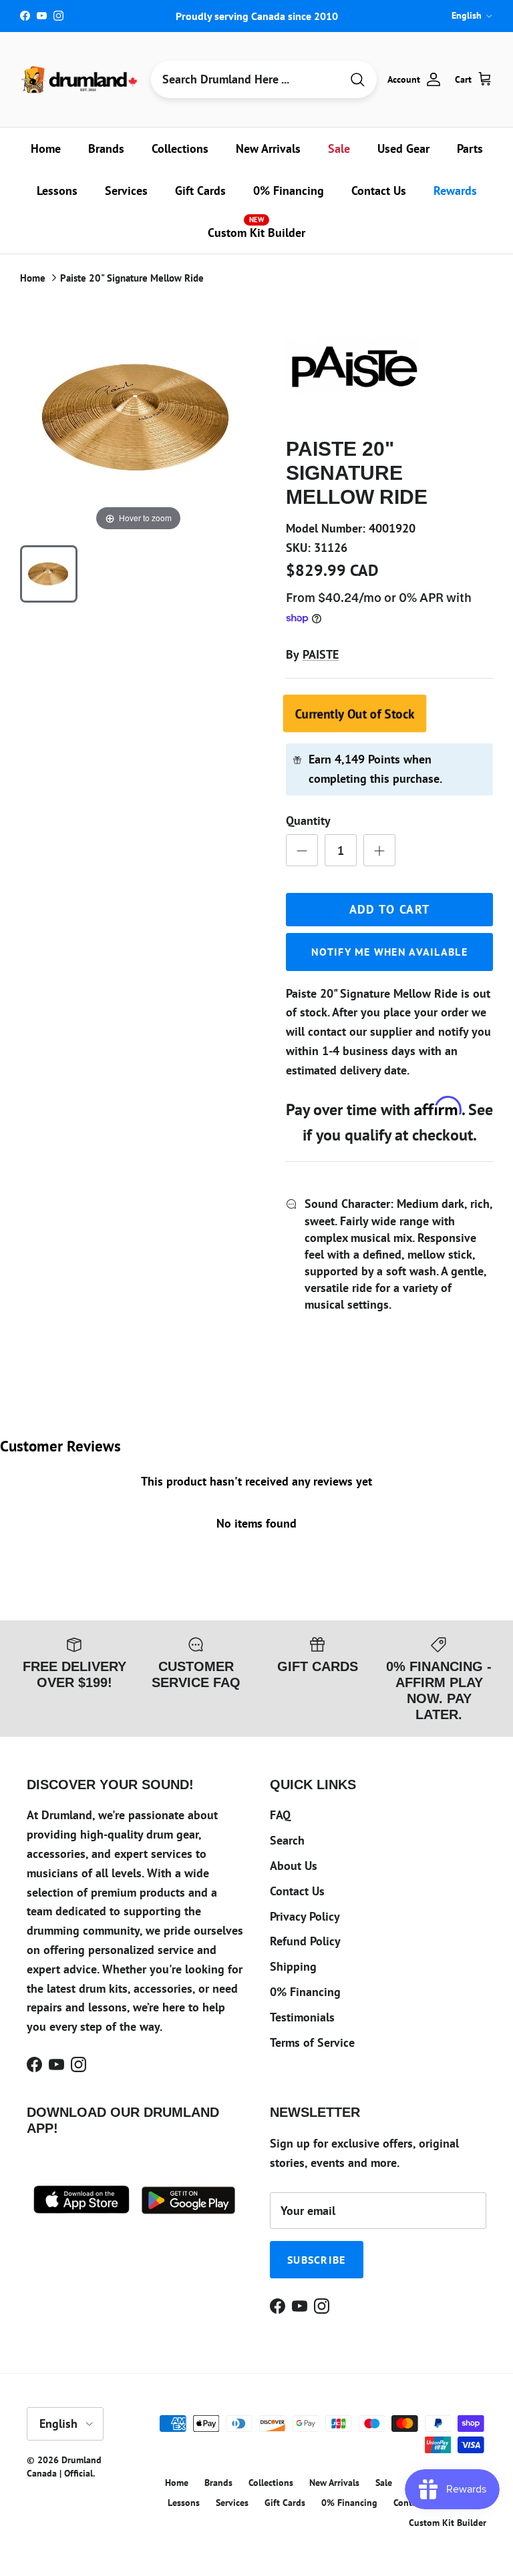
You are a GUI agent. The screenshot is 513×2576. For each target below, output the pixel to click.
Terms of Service (312, 2042)
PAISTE (321, 654)
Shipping (293, 1966)
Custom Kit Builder (256, 228)
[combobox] (246, 79)
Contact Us (379, 191)
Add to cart (390, 909)
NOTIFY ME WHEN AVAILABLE (389, 952)
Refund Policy (305, 1941)
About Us (294, 1866)
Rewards (455, 191)
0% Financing (289, 191)
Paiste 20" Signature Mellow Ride (132, 278)
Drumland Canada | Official (64, 2467)
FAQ (280, 1815)
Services (126, 191)
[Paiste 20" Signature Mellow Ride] (49, 574)
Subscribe (317, 2260)
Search (287, 1840)
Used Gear (403, 148)
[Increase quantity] (379, 850)
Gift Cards (200, 191)
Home (46, 148)
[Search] (357, 80)
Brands (106, 148)
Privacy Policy (305, 1916)
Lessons (57, 191)
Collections (180, 148)
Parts (470, 148)
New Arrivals (268, 148)
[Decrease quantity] (302, 850)
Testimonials (302, 2017)
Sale (339, 148)
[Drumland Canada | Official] (80, 79)
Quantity (308, 821)
